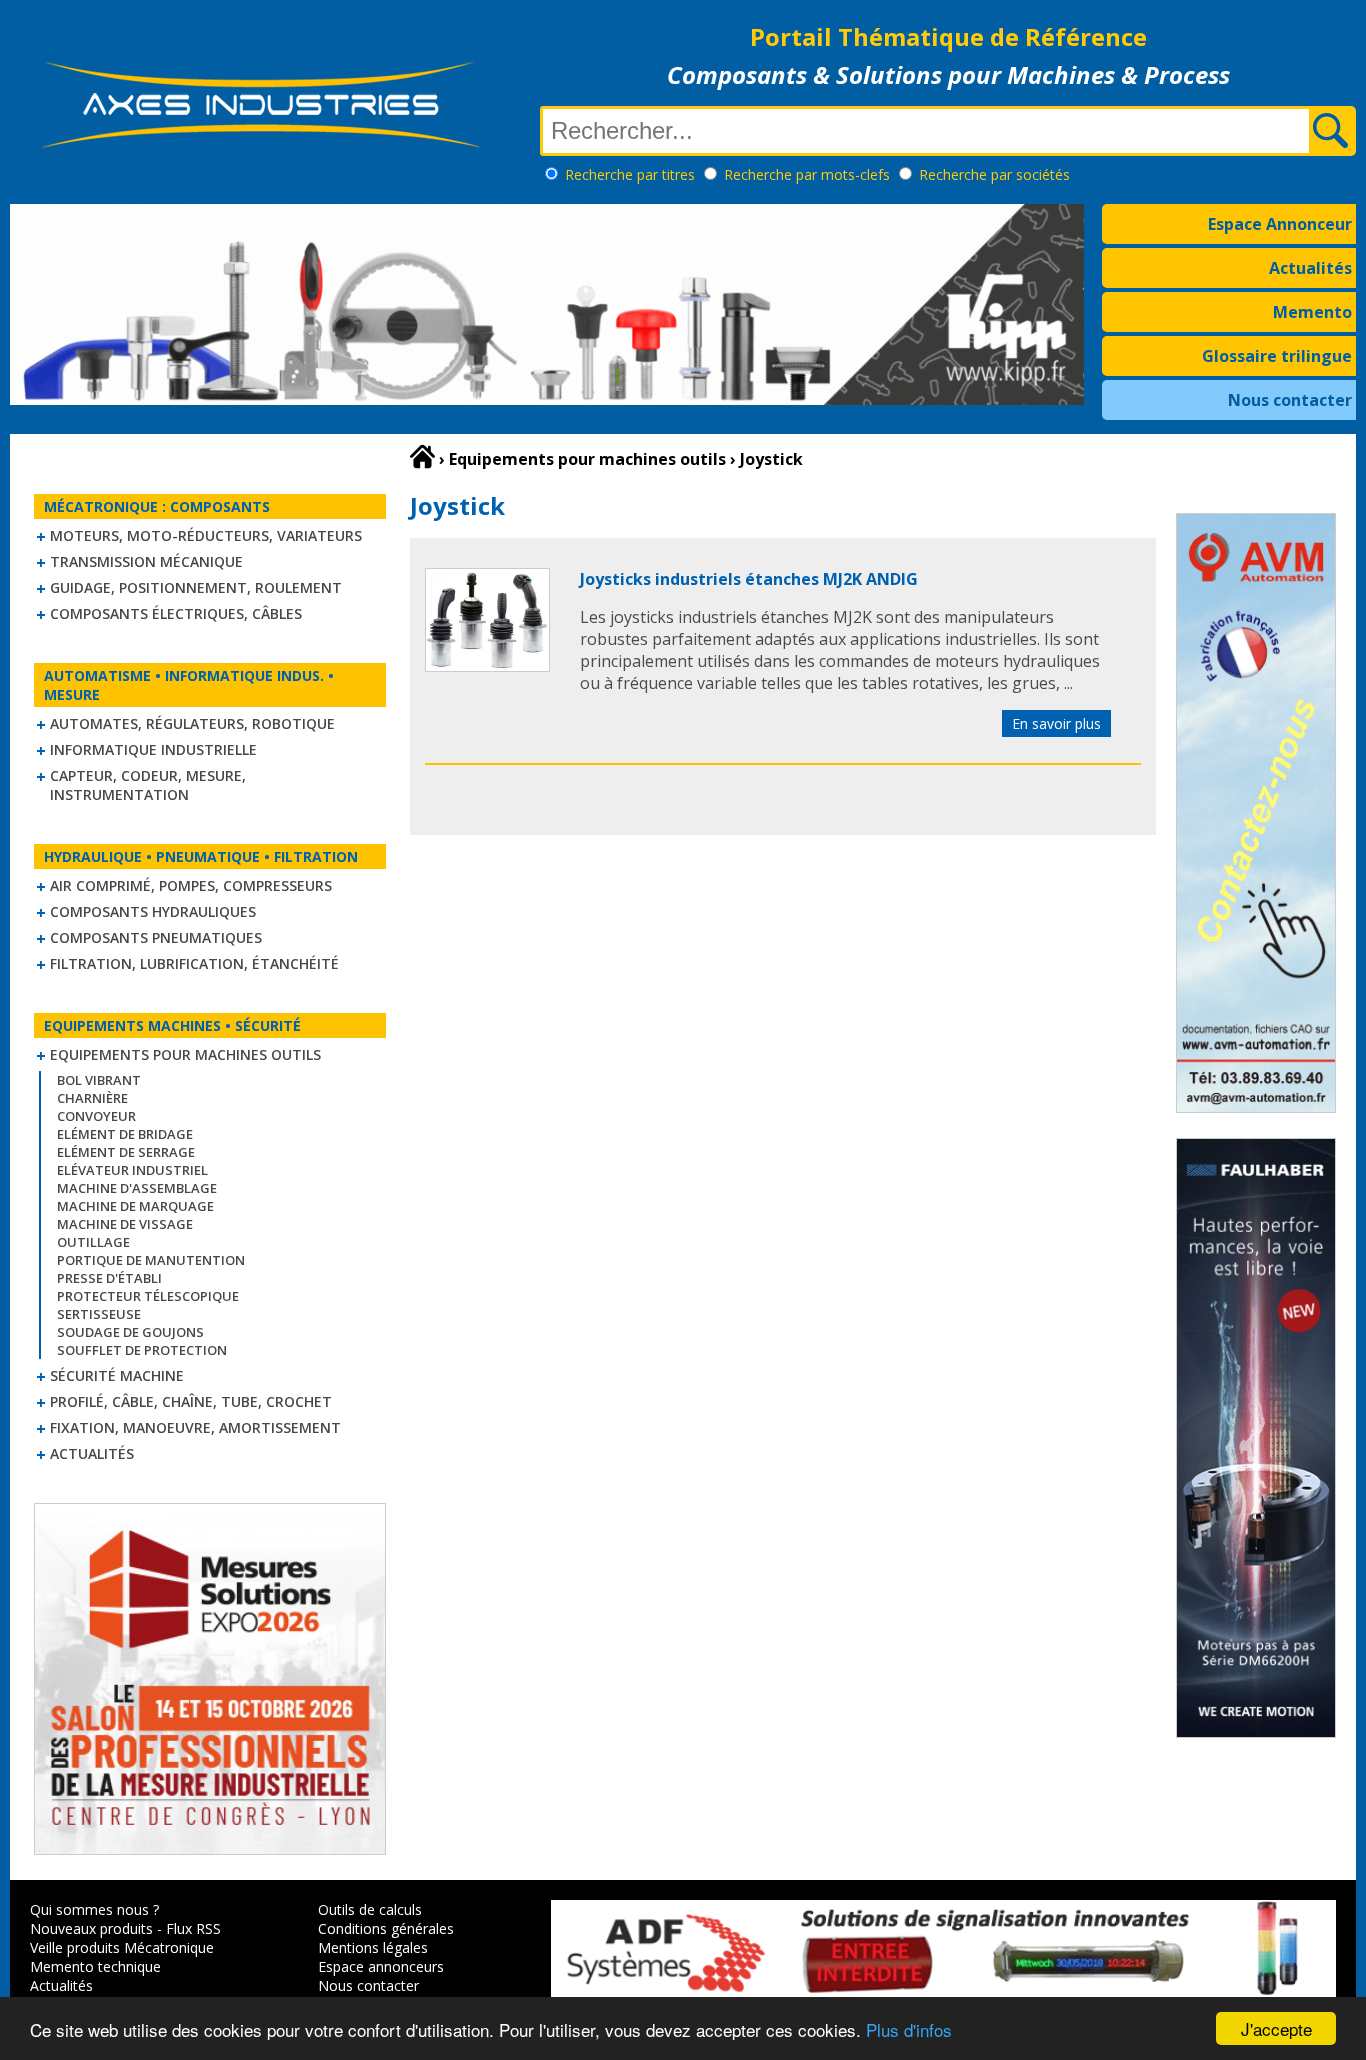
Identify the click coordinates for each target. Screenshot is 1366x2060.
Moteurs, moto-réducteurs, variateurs (206, 535)
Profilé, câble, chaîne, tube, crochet (191, 1401)
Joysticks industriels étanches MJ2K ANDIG (749, 579)
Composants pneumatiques (156, 937)
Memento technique (95, 1966)
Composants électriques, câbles (176, 613)
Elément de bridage (125, 1134)
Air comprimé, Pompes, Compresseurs (191, 885)
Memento (1312, 312)
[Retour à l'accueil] (422, 457)
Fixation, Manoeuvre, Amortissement (195, 1427)
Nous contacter (1290, 400)
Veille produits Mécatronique (122, 1947)
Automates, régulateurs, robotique (192, 723)
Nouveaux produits (91, 1928)
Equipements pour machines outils (185, 1054)
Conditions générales (386, 1928)
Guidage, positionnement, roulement (196, 587)
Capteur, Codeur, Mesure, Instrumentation (148, 785)
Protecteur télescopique (148, 1296)
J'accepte (1276, 2028)
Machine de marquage (135, 1206)
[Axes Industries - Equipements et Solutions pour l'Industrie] (260, 148)
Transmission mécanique (146, 561)
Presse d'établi (109, 1278)
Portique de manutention (151, 1260)
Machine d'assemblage (137, 1188)
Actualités (1310, 268)
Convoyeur (96, 1116)
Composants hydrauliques (153, 911)
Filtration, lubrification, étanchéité (194, 963)
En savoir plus (1056, 723)
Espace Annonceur (1280, 224)
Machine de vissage (125, 1224)
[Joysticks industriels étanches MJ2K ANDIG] (487, 666)
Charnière (92, 1098)
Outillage (93, 1242)
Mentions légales (373, 1947)
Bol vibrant (99, 1080)
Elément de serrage (126, 1152)
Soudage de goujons (130, 1332)
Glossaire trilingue (1277, 356)
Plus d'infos (909, 2029)
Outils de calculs (370, 1909)
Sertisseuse (99, 1314)
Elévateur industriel (132, 1170)
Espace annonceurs (381, 1966)
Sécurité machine (117, 1375)
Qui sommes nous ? (94, 1909)
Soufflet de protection (142, 1350)
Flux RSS (193, 1928)
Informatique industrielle (153, 749)
